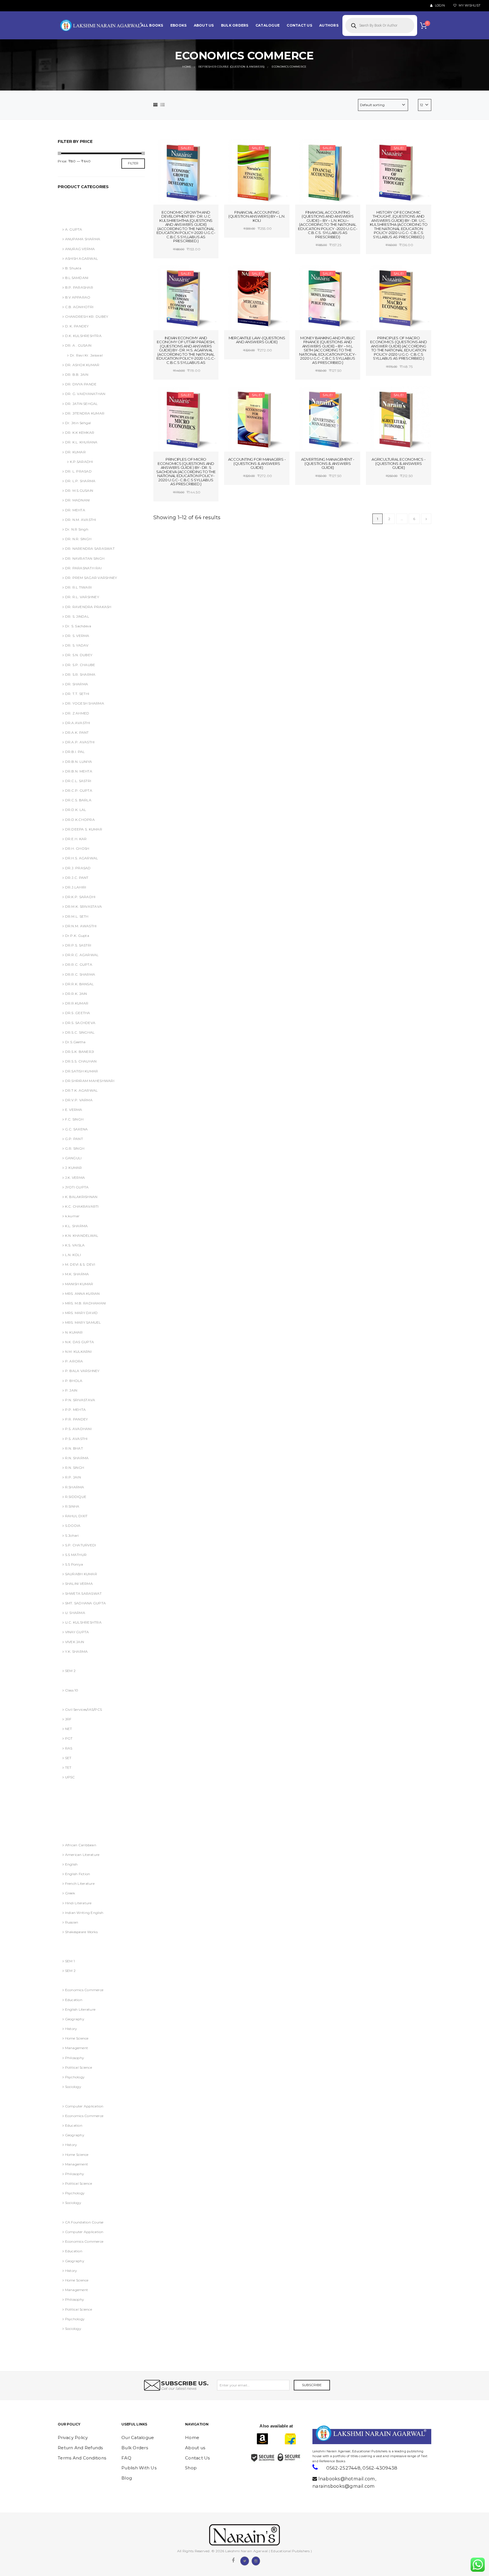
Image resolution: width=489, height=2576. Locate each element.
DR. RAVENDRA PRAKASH (88, 607)
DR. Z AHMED (77, 713)
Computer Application (84, 2106)
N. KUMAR (74, 1332)
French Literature (80, 1883)
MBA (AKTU (70, 1951)
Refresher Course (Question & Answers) (93, 2096)
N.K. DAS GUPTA (80, 1342)
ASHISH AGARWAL (77, 210)
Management (77, 2048)
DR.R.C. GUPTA (79, 964)
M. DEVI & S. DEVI (80, 1264)
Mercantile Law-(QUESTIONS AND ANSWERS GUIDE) (257, 340)
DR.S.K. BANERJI (80, 1052)
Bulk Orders (135, 2448)
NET (68, 1729)
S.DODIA (73, 1526)
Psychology (75, 2077)
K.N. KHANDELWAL (82, 1236)
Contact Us (198, 2458)
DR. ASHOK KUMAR (82, 365)
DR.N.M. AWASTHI (81, 926)
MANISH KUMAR (79, 1284)
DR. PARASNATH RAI (83, 568)
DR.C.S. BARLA (78, 800)
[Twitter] (244, 2560)
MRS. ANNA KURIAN (82, 1294)
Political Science (79, 2067)
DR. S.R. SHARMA (80, 674)
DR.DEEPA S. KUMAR (84, 829)
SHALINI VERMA (79, 1584)
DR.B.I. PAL (75, 752)
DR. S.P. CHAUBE (80, 665)
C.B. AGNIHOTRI (79, 307)
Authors (67, 220)
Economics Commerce (84, 1990)
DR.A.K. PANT (77, 732)
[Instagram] (256, 2560)
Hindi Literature (78, 1903)
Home (192, 2437)
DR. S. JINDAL (77, 616)
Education (74, 2000)
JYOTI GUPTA (77, 1187)
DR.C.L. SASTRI (78, 781)
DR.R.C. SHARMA (80, 974)
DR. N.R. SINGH (78, 539)
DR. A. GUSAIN (73, 1787)
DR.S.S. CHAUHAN (81, 1061)
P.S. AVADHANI (78, 1429)
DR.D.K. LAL (76, 810)
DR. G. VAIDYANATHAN (85, 394)
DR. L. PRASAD (78, 471)
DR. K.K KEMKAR (80, 432)
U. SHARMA (75, 1613)
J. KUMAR (74, 1168)
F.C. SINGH (74, 1119)
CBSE (65, 1680)
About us (195, 2448)
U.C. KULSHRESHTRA (83, 1622)
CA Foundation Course (84, 2222)
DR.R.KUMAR (77, 1003)
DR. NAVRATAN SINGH (85, 558)
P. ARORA (74, 1361)
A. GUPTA (74, 229)
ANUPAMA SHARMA (83, 239)
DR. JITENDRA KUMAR (85, 413)
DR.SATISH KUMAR (81, 1071)
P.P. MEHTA (75, 1410)
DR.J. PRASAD (78, 868)
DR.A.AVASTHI (78, 723)
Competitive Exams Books (82, 1700)
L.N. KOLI (73, 1255)
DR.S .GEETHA (78, 1013)
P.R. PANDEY (76, 1419)
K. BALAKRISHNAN (81, 1197)
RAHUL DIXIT (76, 1516)
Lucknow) (69, 1941)
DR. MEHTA (75, 510)
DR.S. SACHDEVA (80, 1023)
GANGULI (73, 1158)
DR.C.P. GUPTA (79, 790)
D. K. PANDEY (77, 326)
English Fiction (78, 1874)
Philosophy (75, 2058)
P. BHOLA (74, 1381)
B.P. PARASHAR (79, 287)
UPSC (70, 1777)
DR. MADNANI (77, 500)
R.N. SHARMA (77, 1458)
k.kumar (72, 1216)
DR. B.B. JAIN (77, 374)
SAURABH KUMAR (81, 1574)
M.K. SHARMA (77, 1274)
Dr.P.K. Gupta (77, 936)
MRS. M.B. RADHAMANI (85, 1303)
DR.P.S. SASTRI (78, 945)
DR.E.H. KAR (76, 839)
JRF (68, 1719)
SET (68, 1758)
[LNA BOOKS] (102, 25)
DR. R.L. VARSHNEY (82, 597)
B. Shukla (73, 268)
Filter (133, 163)
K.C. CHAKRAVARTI (82, 1206)
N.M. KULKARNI (78, 1352)
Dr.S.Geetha (75, 1042)
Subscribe (312, 2385)
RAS (69, 1748)
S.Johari (72, 1535)
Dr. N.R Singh (77, 529)
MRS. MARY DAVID (81, 1313)
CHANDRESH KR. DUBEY (87, 316)
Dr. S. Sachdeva (78, 626)
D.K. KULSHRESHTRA (83, 336)
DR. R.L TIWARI (78, 587)
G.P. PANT (74, 1139)
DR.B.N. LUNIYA (79, 762)
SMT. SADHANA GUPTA (85, 1603)
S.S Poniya (74, 1564)
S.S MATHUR (76, 1555)
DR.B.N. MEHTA (79, 771)
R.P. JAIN (73, 1477)
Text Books (69, 2213)
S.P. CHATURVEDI (81, 1545)
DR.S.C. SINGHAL (80, 1032)
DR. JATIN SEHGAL (81, 404)
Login (439, 6)
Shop (191, 2468)
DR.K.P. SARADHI (80, 897)
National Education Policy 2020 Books (93, 1980)
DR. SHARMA (77, 684)
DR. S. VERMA (77, 636)
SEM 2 (70, 1671)
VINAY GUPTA (77, 1632)
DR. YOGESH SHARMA (85, 703)
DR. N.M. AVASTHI (81, 520)
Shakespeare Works (81, 1932)
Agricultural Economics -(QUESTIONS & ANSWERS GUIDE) (398, 463)
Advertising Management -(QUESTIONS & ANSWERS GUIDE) (328, 463)
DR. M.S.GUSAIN (79, 490)
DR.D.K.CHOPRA (80, 820)
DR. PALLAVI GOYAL (78, 1797)
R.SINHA (72, 1506)
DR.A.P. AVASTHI (80, 742)
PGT (69, 1738)
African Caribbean (81, 1845)
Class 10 (72, 1690)
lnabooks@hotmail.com (347, 2479)
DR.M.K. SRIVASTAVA (83, 906)
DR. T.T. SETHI (77, 694)
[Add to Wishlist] (172, 149)
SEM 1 (70, 1961)
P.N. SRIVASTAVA (80, 1400)
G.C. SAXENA (76, 1129)
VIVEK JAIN (75, 1642)
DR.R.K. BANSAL (79, 984)
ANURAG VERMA (75, 200)
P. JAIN (71, 1390)
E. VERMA (74, 1110)
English (71, 1864)
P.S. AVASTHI (76, 1439)
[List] (163, 105)
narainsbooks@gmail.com (344, 2486)
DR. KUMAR (75, 452)
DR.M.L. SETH (77, 916)
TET (68, 1767)
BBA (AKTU (70, 1661)
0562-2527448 (343, 2468)
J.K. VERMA (75, 1178)
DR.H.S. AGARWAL (81, 858)
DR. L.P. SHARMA (80, 481)
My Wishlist (469, 6)
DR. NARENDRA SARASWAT (90, 549)
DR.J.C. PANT (77, 878)
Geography (75, 2019)
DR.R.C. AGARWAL (82, 955)
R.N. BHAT (74, 1448)
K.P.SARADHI (81, 462)
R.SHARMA (75, 1487)
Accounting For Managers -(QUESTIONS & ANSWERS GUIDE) (257, 463)
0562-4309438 (380, 2468)
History (71, 2029)
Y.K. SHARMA (76, 1651)
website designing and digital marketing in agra (321, 2447)
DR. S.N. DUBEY (79, 655)
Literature (69, 1835)
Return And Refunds (80, 2448)
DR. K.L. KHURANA (81, 442)
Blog (127, 2478)
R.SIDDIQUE (76, 1497)
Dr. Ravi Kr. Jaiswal (86, 355)
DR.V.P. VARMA (79, 1100)
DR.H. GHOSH (77, 848)
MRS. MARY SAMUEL (83, 1322)
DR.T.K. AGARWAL (81, 1090)
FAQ (126, 2458)
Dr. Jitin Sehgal (78, 423)
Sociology (73, 2087)
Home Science (77, 2038)
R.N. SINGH (75, 1468)
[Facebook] (233, 2560)
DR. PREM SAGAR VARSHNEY (91, 578)
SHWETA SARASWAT (83, 1593)
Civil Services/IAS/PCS (83, 1709)
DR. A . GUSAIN (78, 345)
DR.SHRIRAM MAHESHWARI (90, 1081)
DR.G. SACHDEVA (76, 1825)
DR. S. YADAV (77, 645)
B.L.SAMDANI (77, 278)
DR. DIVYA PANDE (81, 384)
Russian (72, 1922)
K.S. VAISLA (75, 1245)
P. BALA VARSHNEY (82, 1371)
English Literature (80, 2009)
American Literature (82, 1855)
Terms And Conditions (82, 2458)
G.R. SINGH (75, 1148)
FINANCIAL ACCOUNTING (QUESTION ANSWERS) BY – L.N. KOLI (257, 216)
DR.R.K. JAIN (76, 994)
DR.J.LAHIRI (76, 887)
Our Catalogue (138, 2437)
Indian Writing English (84, 1913)
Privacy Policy (73, 2437)
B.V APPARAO (78, 297)
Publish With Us (139, 2468)
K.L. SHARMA (76, 1226)
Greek (70, 1893)
